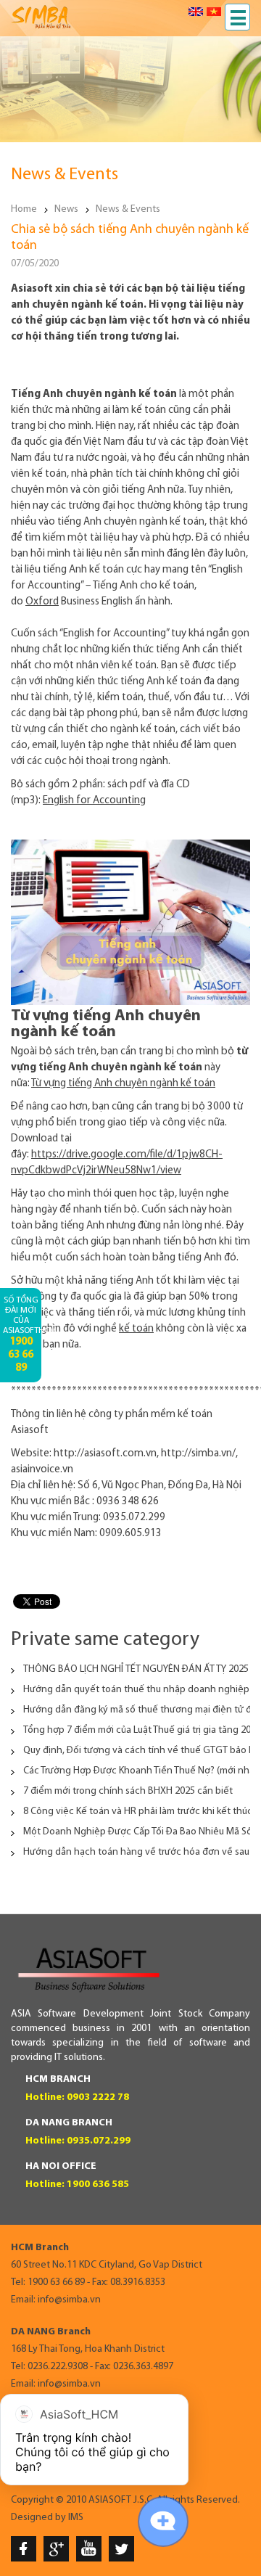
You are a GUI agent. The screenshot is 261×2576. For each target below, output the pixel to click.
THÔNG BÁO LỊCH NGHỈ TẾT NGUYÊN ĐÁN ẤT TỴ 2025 (136, 1669)
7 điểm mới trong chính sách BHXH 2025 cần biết (128, 1791)
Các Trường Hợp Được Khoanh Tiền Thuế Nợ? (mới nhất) (142, 1771)
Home (24, 209)
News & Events (128, 209)
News (66, 209)
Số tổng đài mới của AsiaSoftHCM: (22, 1335)
